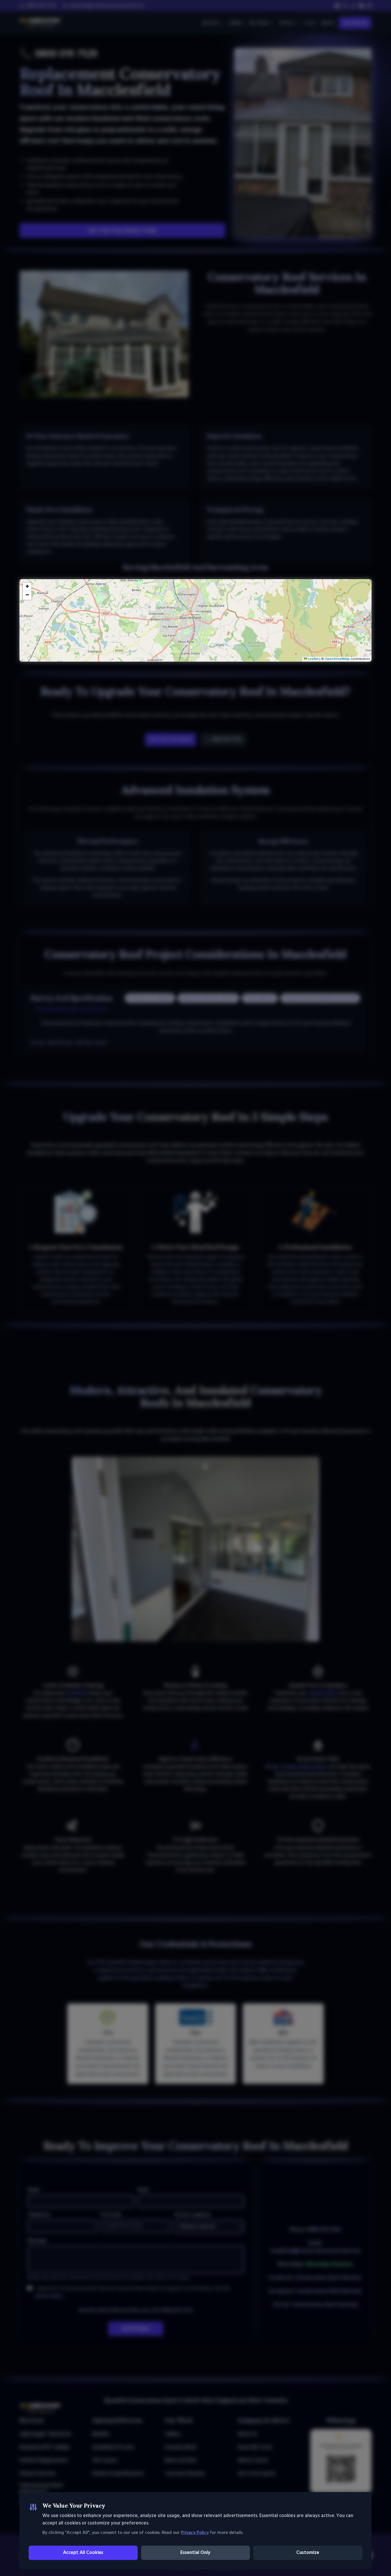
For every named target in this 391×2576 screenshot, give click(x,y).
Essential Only (195, 2553)
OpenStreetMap (337, 659)
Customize (308, 2553)
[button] (195, 614)
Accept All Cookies (83, 2553)
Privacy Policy (195, 2533)
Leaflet (313, 659)
